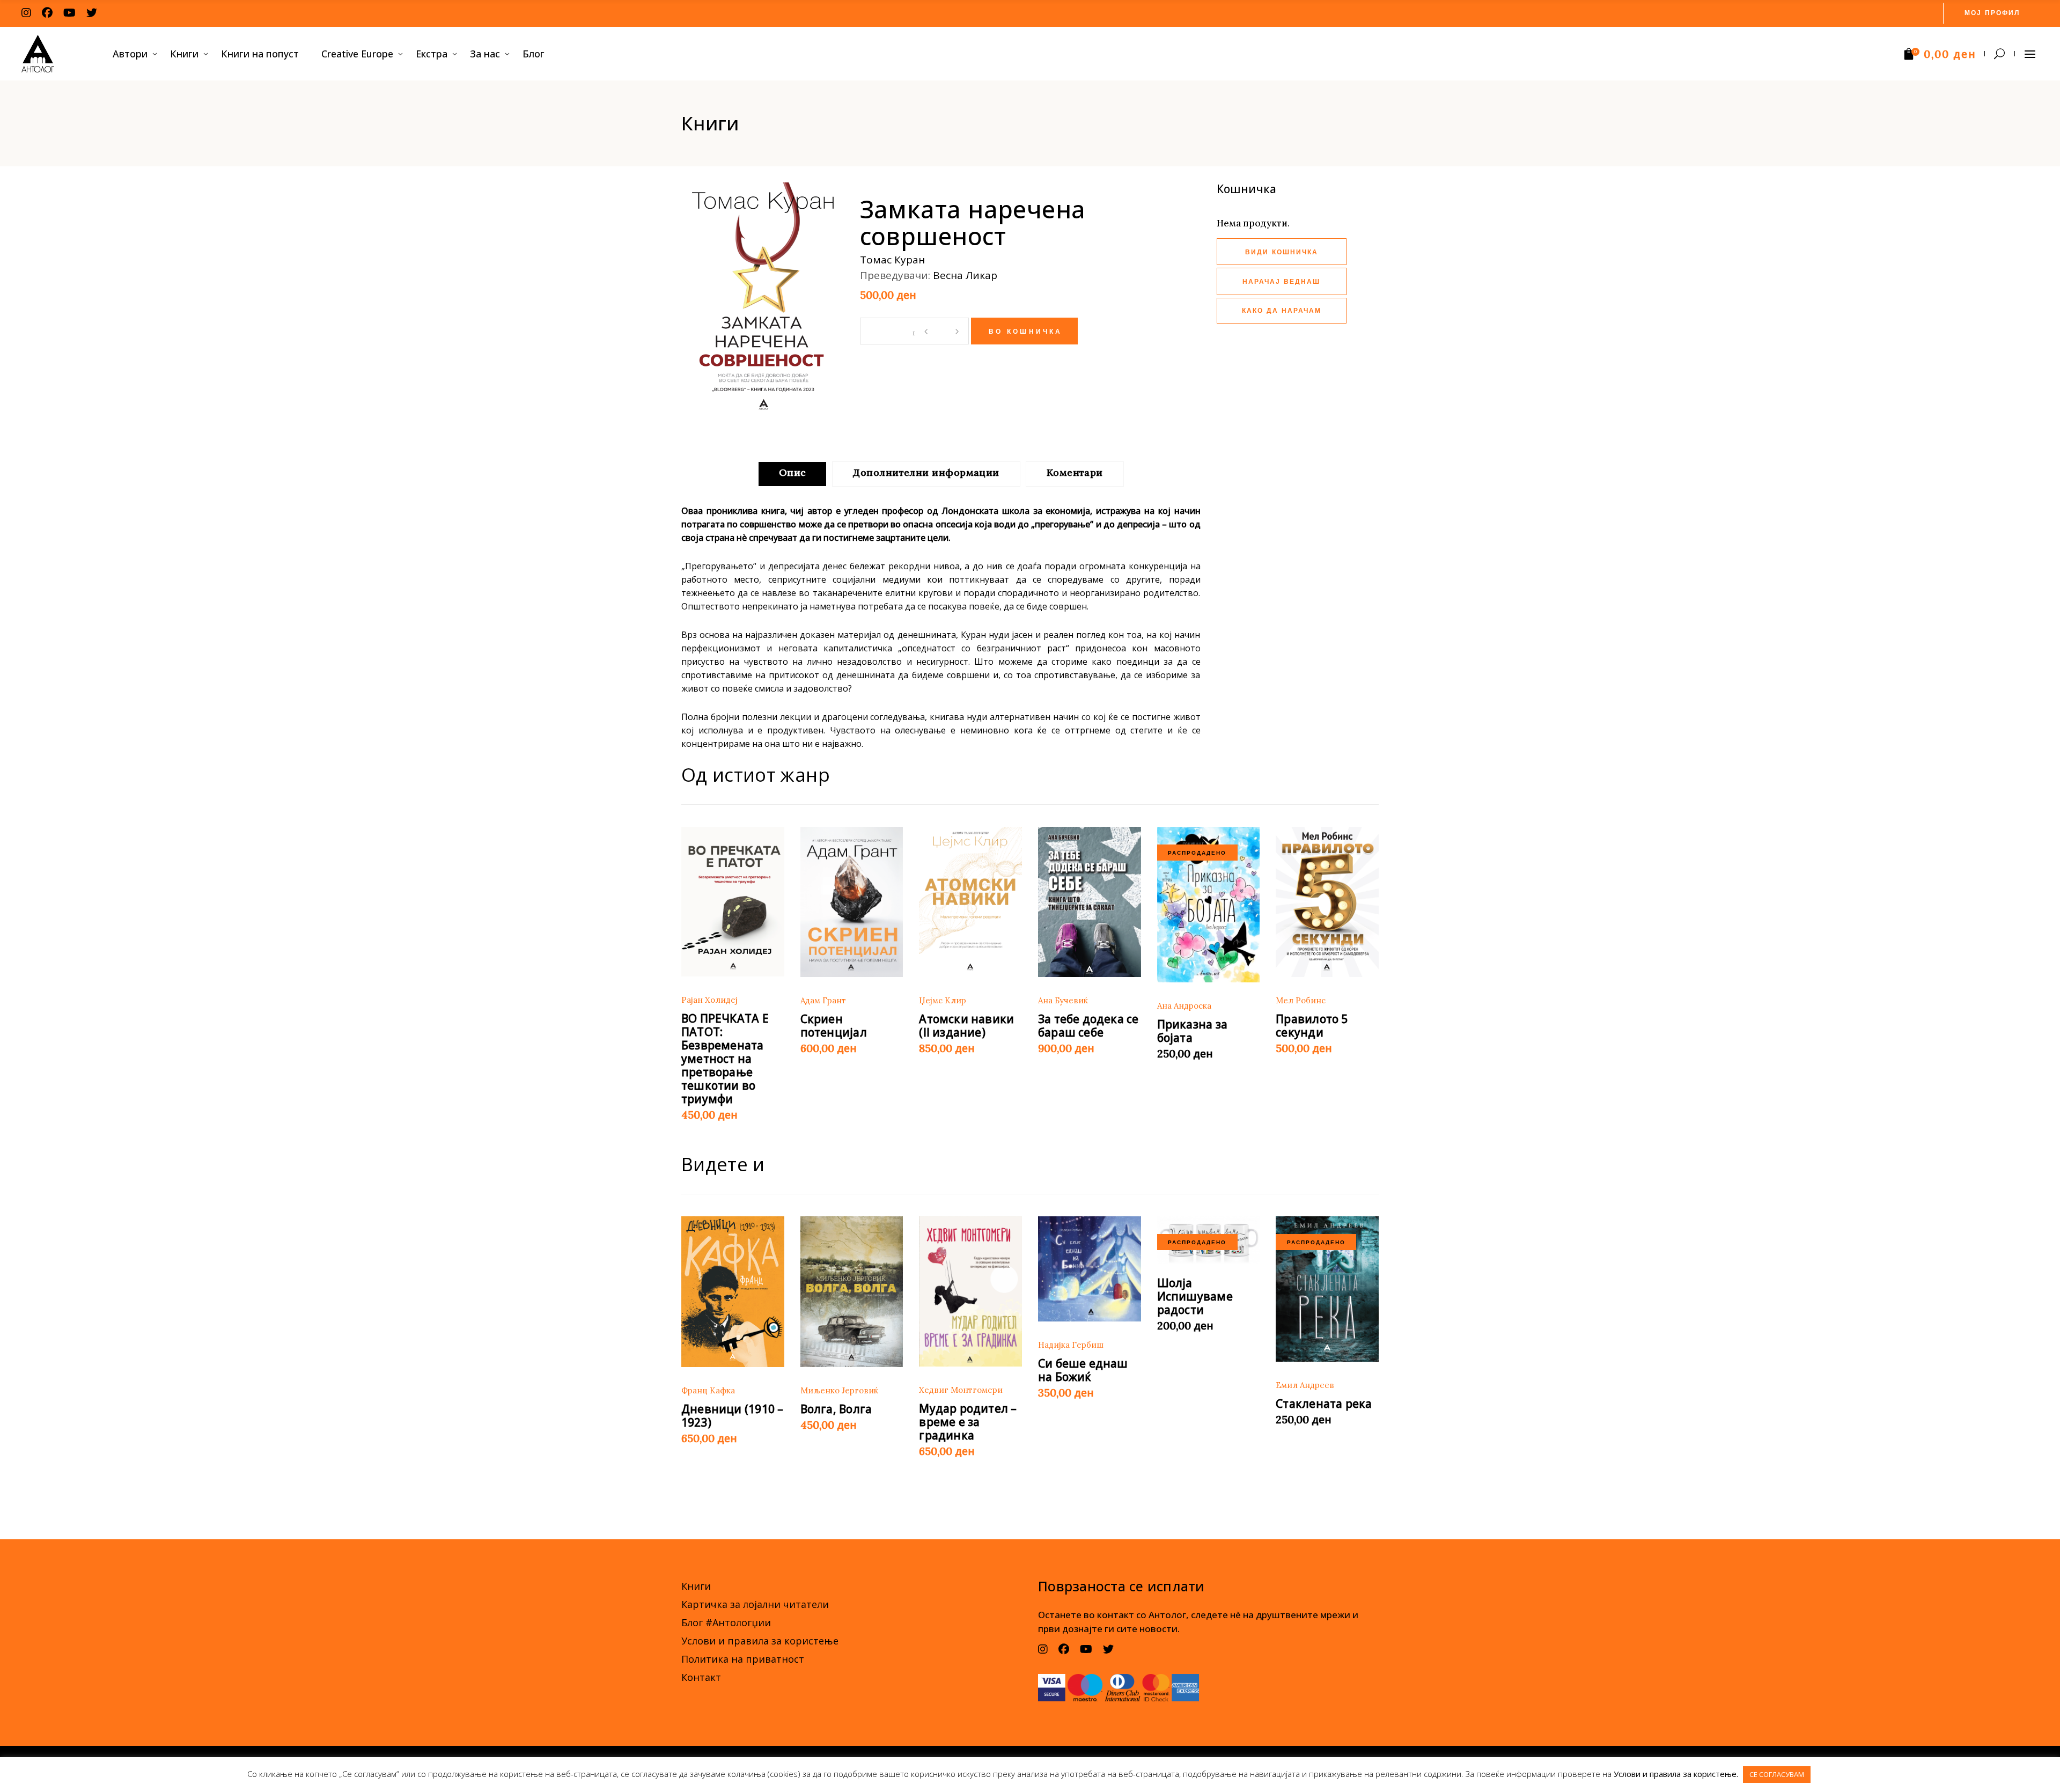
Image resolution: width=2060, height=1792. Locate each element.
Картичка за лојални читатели (755, 1604)
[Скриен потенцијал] (852, 902)
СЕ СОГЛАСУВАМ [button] (1777, 1774)
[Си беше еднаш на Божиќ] (1090, 1269)
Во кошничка (1026, 332)
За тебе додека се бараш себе (1088, 1026)
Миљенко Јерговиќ (839, 1390)
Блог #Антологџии (726, 1622)
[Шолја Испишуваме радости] (1209, 1240)
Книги (696, 1586)
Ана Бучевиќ (1063, 1000)
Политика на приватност (743, 1659)
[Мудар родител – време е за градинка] (970, 1291)
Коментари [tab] (1075, 472)
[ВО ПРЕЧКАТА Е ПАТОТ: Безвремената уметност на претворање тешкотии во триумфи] (733, 902)
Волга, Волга (836, 1409)
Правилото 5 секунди (1312, 1026)
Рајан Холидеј (709, 1000)
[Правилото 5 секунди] (1327, 902)
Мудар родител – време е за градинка (968, 1422)
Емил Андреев (1305, 1385)
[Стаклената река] (1327, 1289)
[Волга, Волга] (852, 1292)
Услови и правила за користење (760, 1641)
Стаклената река (1324, 1404)
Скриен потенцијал (834, 1026)
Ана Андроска (1184, 1006)
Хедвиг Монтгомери (961, 1390)
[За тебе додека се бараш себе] (1090, 902)
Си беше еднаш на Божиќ (1083, 1370)
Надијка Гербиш (1071, 1345)
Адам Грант (823, 1000)
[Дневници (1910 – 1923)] (733, 1292)
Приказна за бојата (1192, 1031)
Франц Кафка (708, 1390)
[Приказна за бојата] (1209, 905)
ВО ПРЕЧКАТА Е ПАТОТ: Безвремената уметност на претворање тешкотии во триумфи (725, 1059)
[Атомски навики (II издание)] (970, 902)
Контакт (701, 1677)
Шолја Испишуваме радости (1195, 1296)
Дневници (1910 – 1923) (732, 1416)
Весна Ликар (965, 275)
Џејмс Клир (943, 1000)
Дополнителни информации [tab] (926, 472)
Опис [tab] (793, 472)
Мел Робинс (1301, 1000)
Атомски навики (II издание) (966, 1026)
